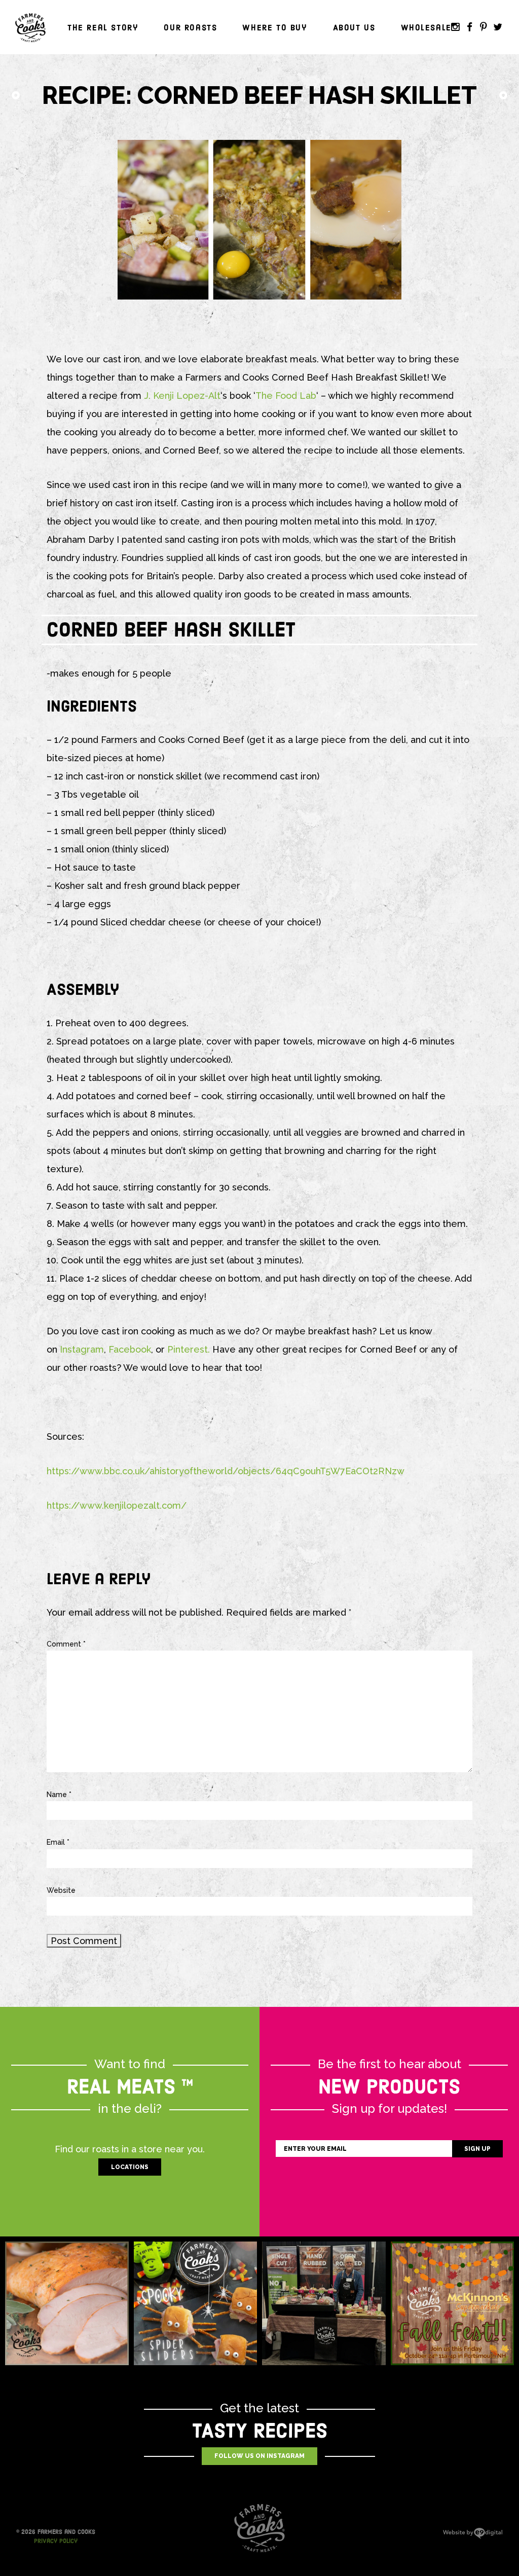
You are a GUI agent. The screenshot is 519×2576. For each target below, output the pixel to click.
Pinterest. (189, 1349)
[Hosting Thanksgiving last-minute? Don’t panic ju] (67, 2303)
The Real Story (103, 28)
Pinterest (484, 27)
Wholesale (426, 28)
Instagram (455, 27)
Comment (66, 1644)
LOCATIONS (130, 2167)
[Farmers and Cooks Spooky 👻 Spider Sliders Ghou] (196, 2303)
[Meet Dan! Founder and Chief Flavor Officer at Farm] (324, 2303)
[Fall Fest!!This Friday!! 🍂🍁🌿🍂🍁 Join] (453, 2303)
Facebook (469, 27)
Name (59, 1795)
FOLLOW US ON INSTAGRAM (259, 2456)
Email (58, 1842)
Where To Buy (275, 28)
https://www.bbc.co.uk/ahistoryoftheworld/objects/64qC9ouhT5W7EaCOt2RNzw (226, 1471)
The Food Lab (286, 396)
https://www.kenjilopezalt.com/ (117, 1505)
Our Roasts (190, 28)
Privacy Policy (56, 2541)
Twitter (498, 27)
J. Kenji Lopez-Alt (182, 396)
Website (61, 1890)
